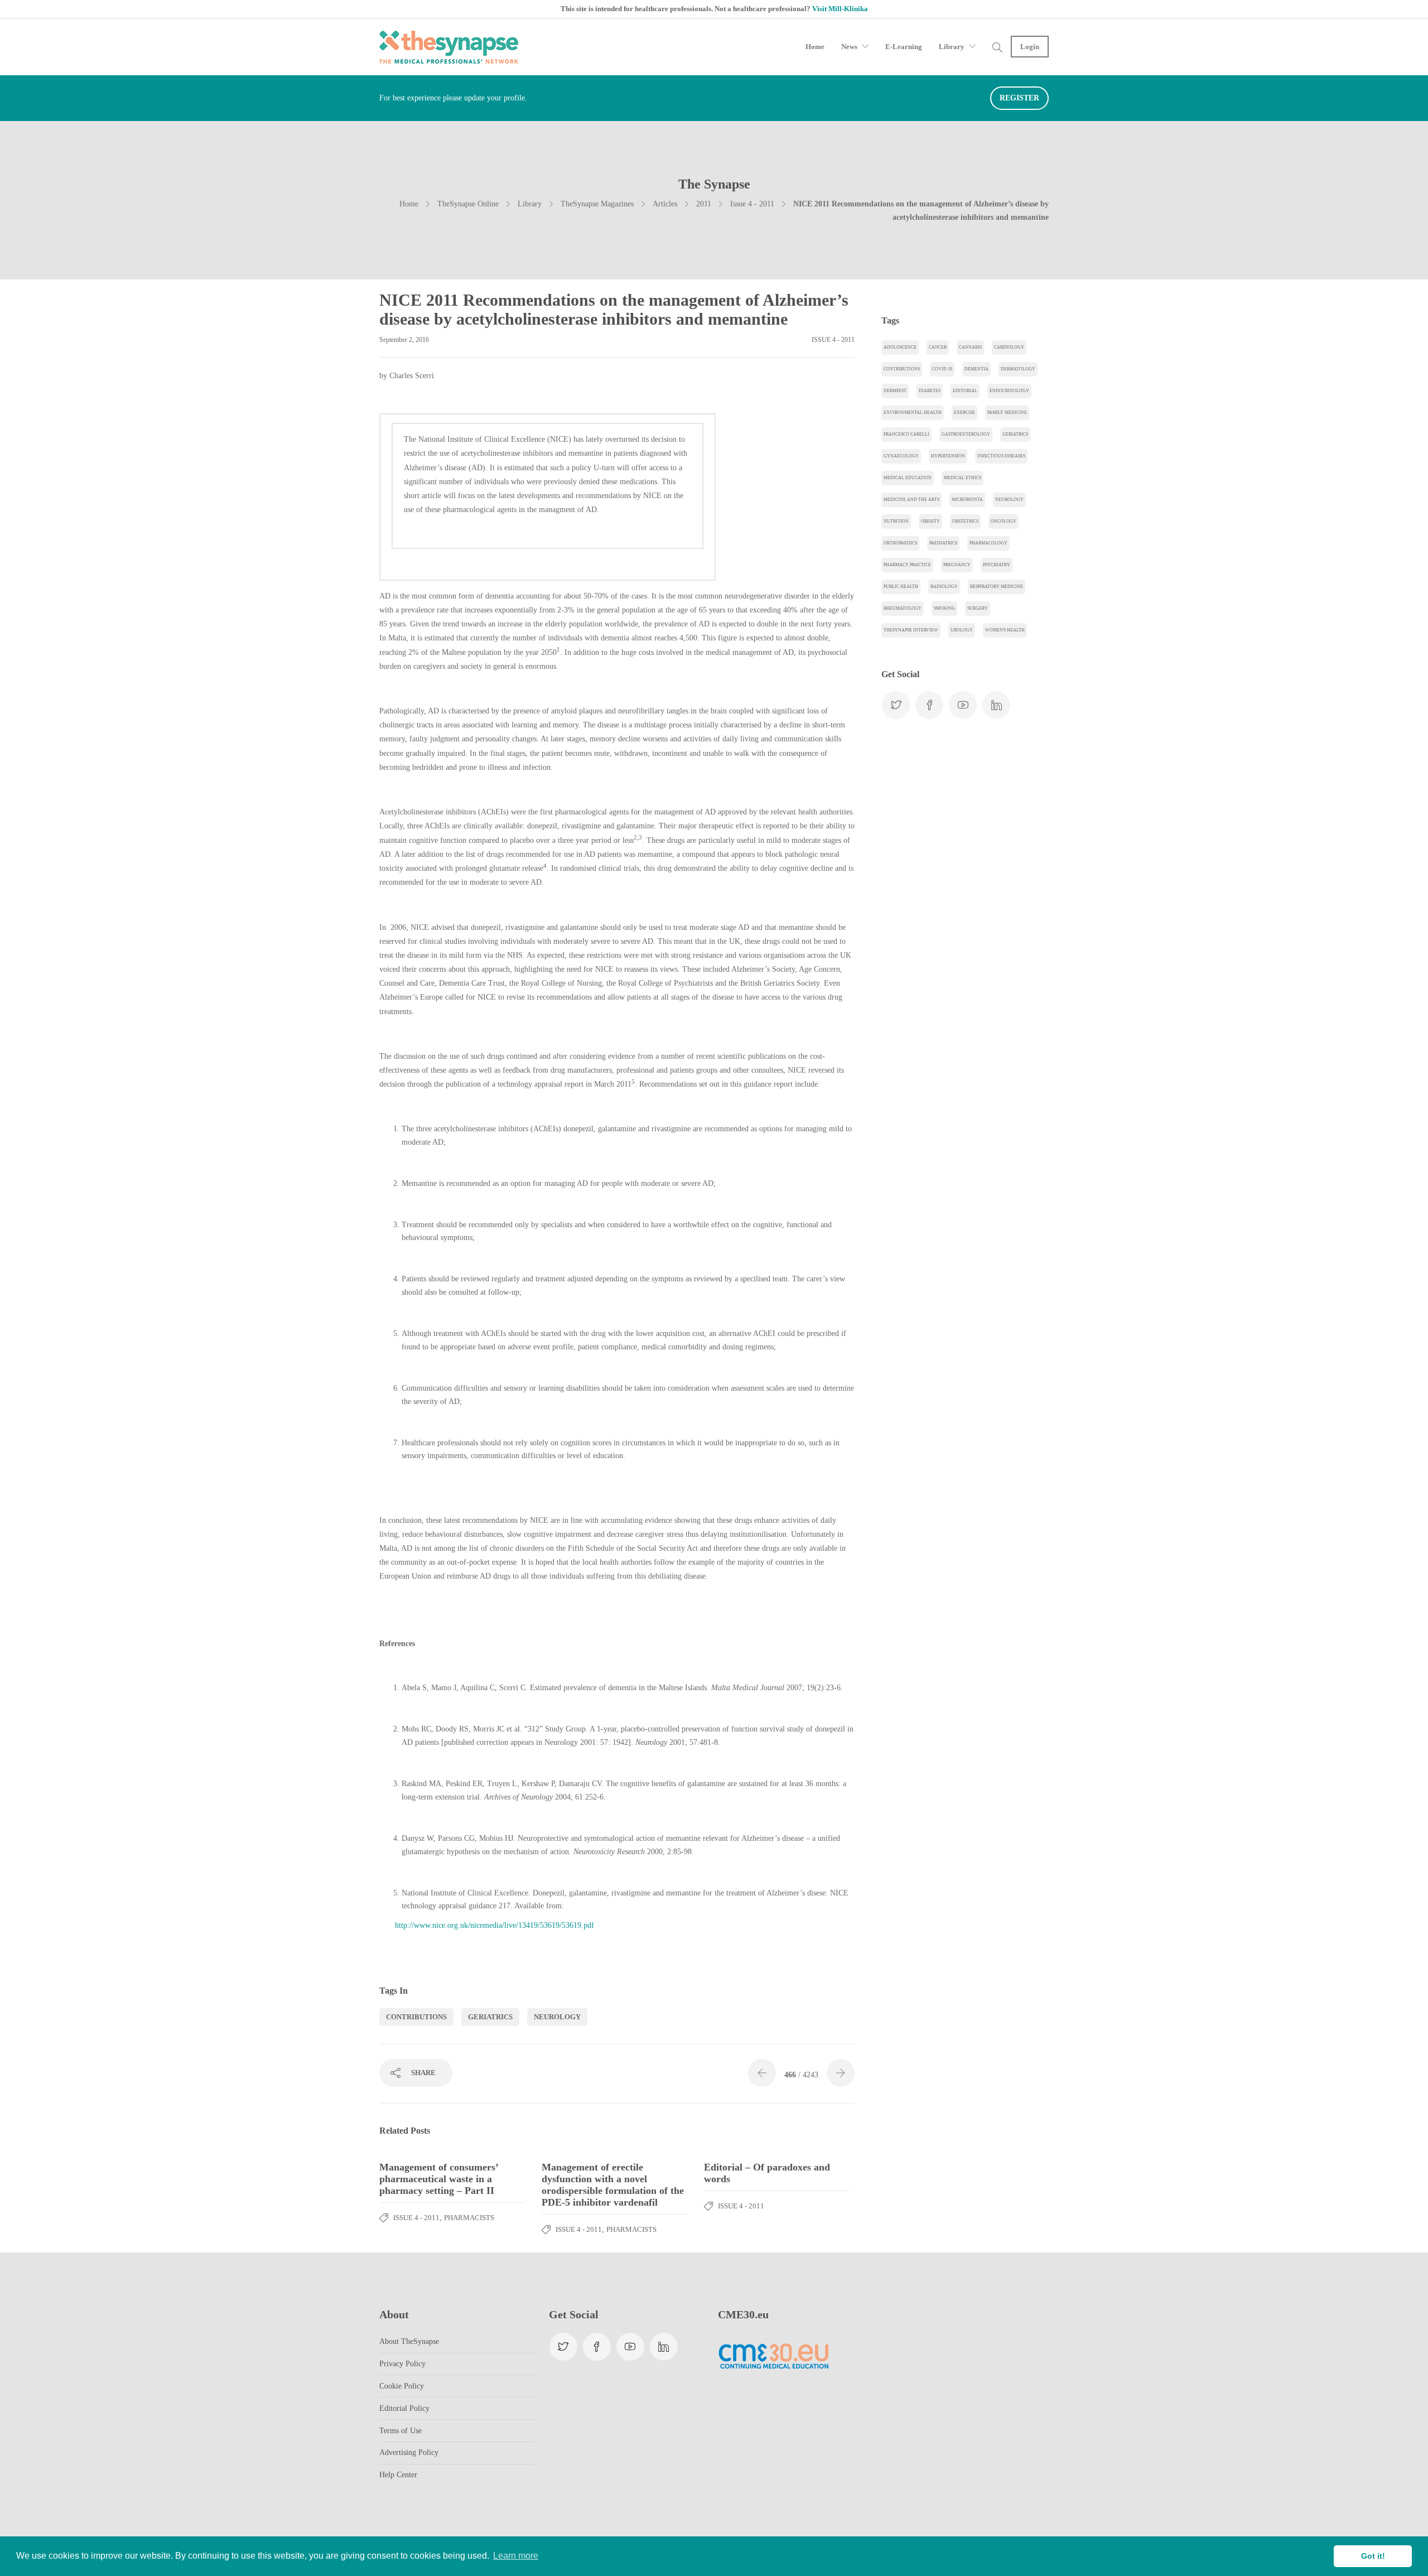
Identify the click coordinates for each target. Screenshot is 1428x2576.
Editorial (965, 391)
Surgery (978, 608)
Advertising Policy (409, 2452)
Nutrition (896, 521)
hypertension (948, 456)
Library (952, 47)
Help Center (398, 2475)
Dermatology (1018, 369)
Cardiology (1009, 347)
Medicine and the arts (911, 500)
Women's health (1005, 630)
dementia (976, 369)
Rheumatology (903, 608)
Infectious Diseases (1001, 456)
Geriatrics (490, 2017)
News (849, 47)
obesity (930, 521)
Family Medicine (1007, 413)
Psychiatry (997, 565)
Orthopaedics (900, 543)
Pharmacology (988, 543)
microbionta (967, 500)
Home (815, 47)
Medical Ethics (963, 478)
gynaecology (901, 456)
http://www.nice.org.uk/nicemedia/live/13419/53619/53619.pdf (495, 1925)
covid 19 (942, 369)
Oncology (1004, 521)
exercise (964, 413)
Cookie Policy (402, 2386)
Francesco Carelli (906, 434)
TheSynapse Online (468, 204)
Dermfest (895, 391)
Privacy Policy (402, 2364)
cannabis (970, 347)
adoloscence (900, 347)
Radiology (944, 587)
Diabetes (930, 391)
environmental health (913, 413)
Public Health (901, 587)
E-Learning (904, 47)
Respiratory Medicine (997, 587)
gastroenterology (966, 434)
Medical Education (908, 478)
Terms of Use (401, 2431)
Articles (665, 204)
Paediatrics (943, 543)
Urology (962, 630)
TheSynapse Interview (911, 630)
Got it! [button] (1373, 2556)
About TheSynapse (409, 2341)
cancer (938, 347)
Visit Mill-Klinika (840, 9)
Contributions (416, 2017)
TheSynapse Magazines (597, 204)
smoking (944, 608)
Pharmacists (469, 2218)
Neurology (557, 2017)
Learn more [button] (516, 2556)
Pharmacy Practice (907, 565)
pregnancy (957, 565)
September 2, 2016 (404, 340)
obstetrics (965, 521)
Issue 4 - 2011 (752, 204)
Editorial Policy (404, 2408)
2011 (704, 204)
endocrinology (1009, 391)
